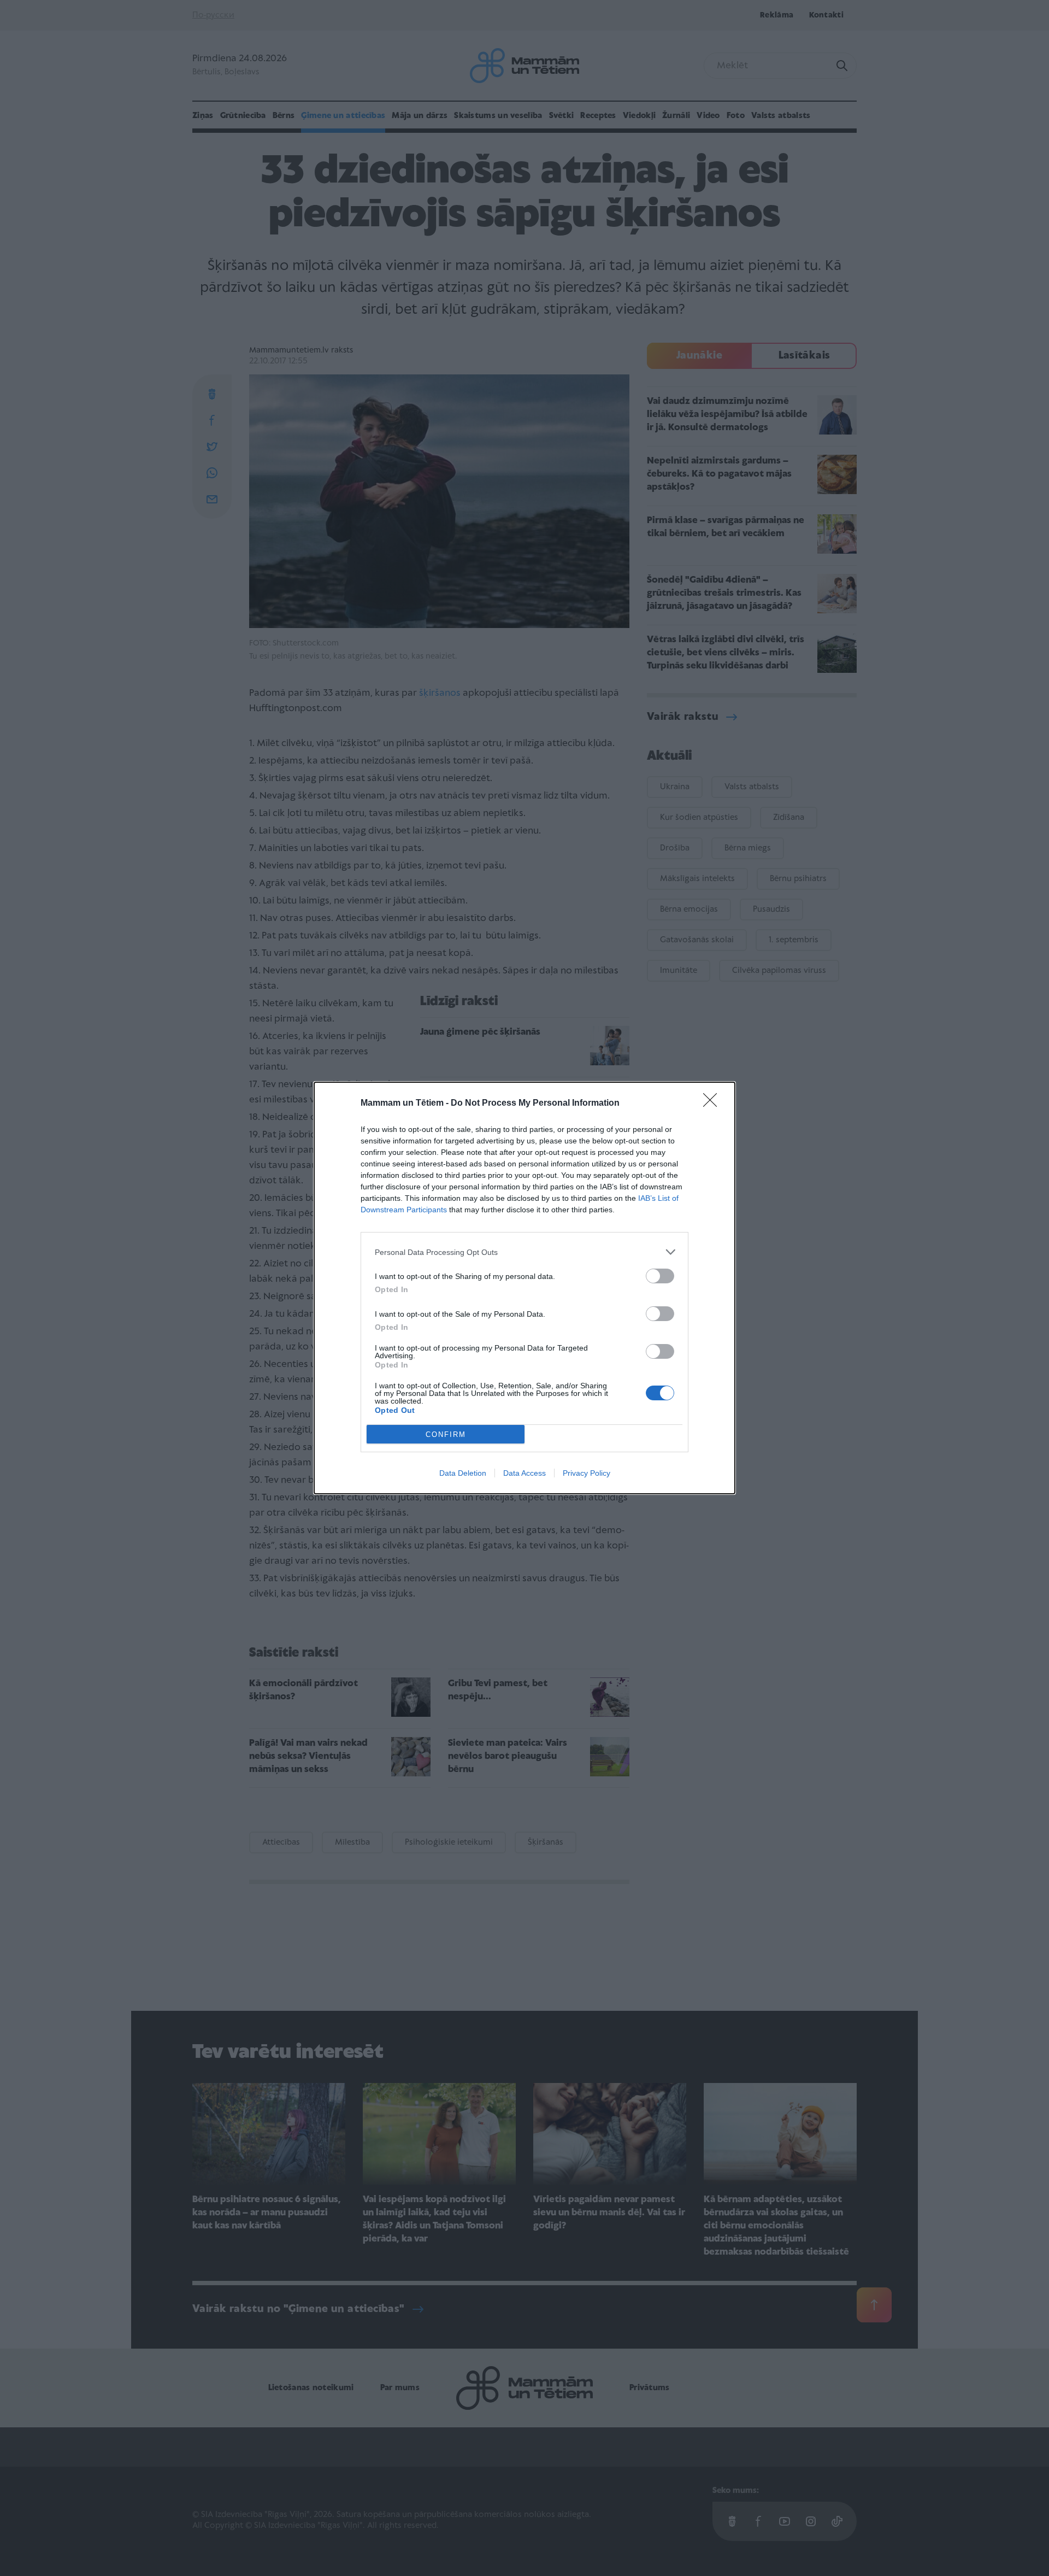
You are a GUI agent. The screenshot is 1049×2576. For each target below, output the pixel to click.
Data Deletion (463, 1473)
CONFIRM (446, 1434)
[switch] (660, 1276)
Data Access (524, 1473)
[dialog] (524, 1288)
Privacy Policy (587, 1473)
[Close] (714, 1104)
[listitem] (524, 1252)
